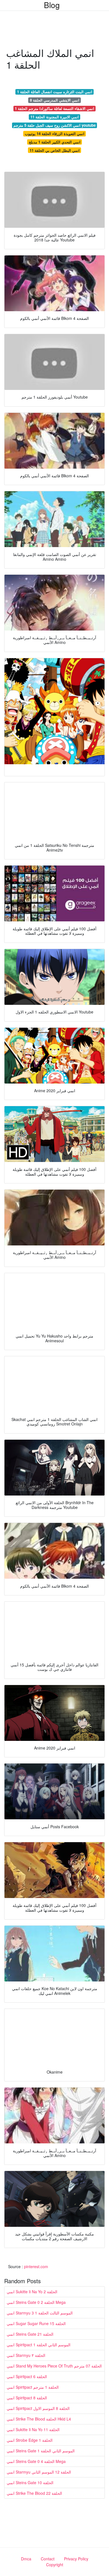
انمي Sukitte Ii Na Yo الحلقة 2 (32, 2292)
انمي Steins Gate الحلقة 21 (30, 2334)
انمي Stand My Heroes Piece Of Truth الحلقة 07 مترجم (54, 2366)
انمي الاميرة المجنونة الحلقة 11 (55, 117)
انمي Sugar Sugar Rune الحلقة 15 (36, 2323)
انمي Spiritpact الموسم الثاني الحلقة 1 (39, 2345)
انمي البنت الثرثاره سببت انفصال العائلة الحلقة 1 (55, 92)
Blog (52, 5)
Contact (48, 2559)
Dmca (26, 2559)
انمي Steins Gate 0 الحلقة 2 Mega (36, 2302)
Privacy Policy (76, 2559)
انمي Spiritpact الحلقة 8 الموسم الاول (38, 2408)
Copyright (55, 2565)
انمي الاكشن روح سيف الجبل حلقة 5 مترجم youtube (54, 125)
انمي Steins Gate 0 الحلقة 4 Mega (36, 2461)
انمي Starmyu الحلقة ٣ (26, 2355)
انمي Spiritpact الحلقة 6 (27, 2376)
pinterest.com (36, 2266)
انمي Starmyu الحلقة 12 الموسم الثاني (39, 2472)
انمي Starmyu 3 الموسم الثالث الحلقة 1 (40, 2313)
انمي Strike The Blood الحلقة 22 (34, 2493)
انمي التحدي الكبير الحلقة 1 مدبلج (55, 142)
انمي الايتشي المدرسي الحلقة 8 (55, 100)
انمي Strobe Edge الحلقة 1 (30, 2440)
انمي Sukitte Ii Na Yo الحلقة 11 (33, 2429)
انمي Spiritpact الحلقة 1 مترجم (33, 2387)
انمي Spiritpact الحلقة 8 (27, 2398)
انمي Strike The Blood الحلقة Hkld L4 (39, 2419)
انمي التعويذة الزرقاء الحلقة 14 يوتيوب (55, 134)
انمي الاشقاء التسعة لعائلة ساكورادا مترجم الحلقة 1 (54, 108)
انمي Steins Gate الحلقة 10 (30, 2482)
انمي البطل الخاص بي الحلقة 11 (55, 150)
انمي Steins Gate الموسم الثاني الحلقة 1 (41, 2451)
